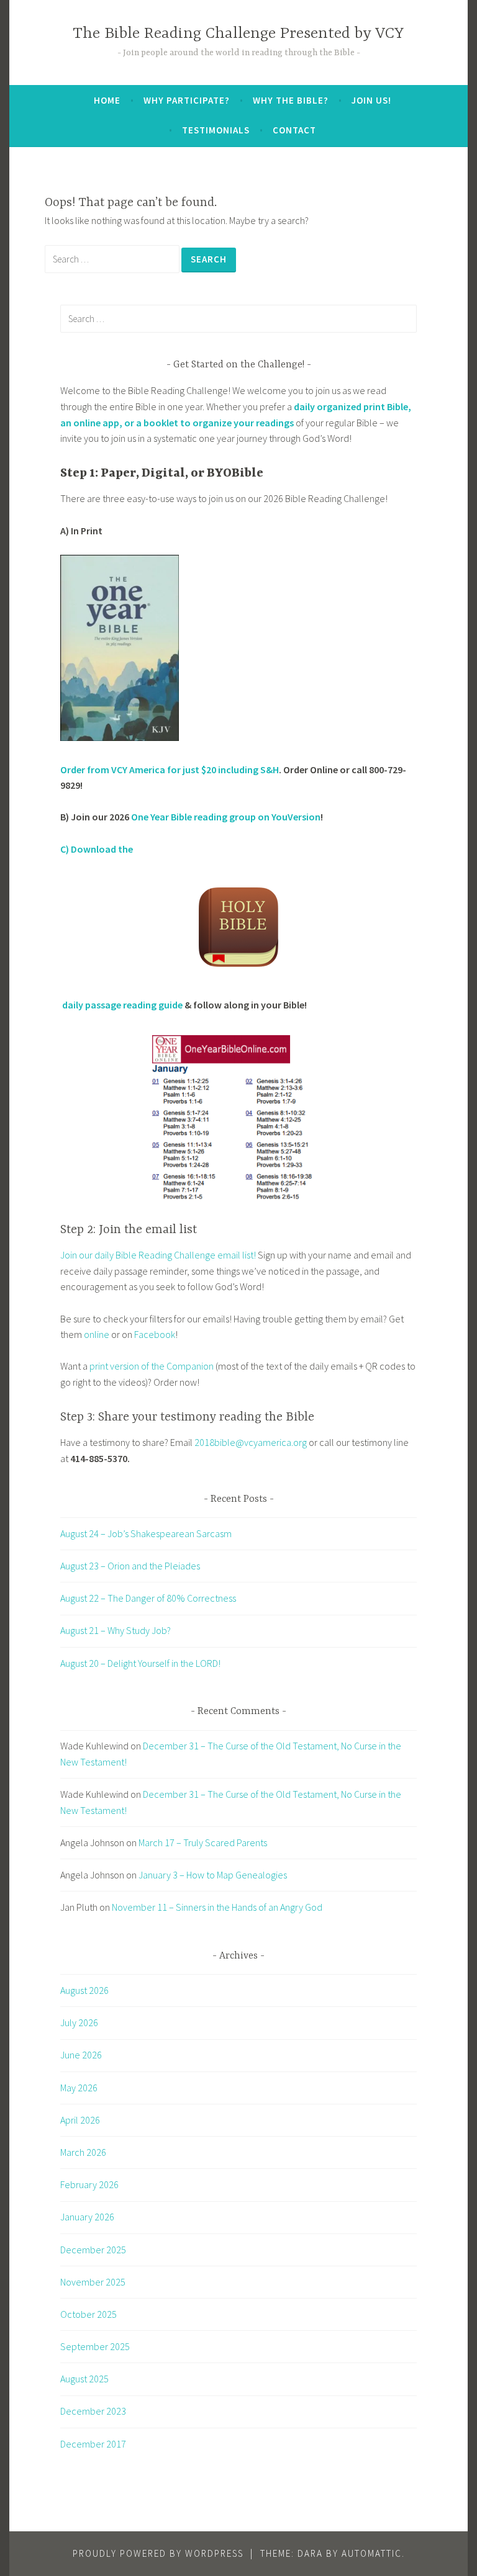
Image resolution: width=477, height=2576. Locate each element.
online (98, 1334)
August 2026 (84, 1990)
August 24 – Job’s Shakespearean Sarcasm (146, 1533)
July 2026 (79, 2022)
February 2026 (89, 2184)
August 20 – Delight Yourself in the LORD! (140, 1663)
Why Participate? (187, 100)
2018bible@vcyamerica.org (251, 1442)
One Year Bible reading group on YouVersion (226, 817)
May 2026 (79, 2088)
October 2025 (89, 2314)
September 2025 (95, 2346)
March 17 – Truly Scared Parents (203, 1842)
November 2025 (93, 2282)
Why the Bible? (291, 100)
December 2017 (93, 2444)
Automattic (372, 2553)
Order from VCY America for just (131, 770)
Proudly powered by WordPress (158, 2553)
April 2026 (80, 2120)
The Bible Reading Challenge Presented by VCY (238, 34)
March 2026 (83, 2152)
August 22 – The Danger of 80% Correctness (148, 1598)
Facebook (155, 1334)
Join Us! (371, 100)
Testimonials (216, 130)
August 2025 (84, 2379)
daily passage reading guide (121, 1005)
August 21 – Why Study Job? (116, 1630)
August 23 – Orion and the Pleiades (130, 1566)
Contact (294, 130)
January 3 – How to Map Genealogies (213, 1875)
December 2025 (93, 2250)
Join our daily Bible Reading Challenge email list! (158, 1255)
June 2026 (81, 2055)
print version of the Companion (152, 1366)
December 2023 (93, 2411)
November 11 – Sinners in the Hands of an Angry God (217, 1907)
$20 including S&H (240, 770)
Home (107, 100)
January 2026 (87, 2217)
